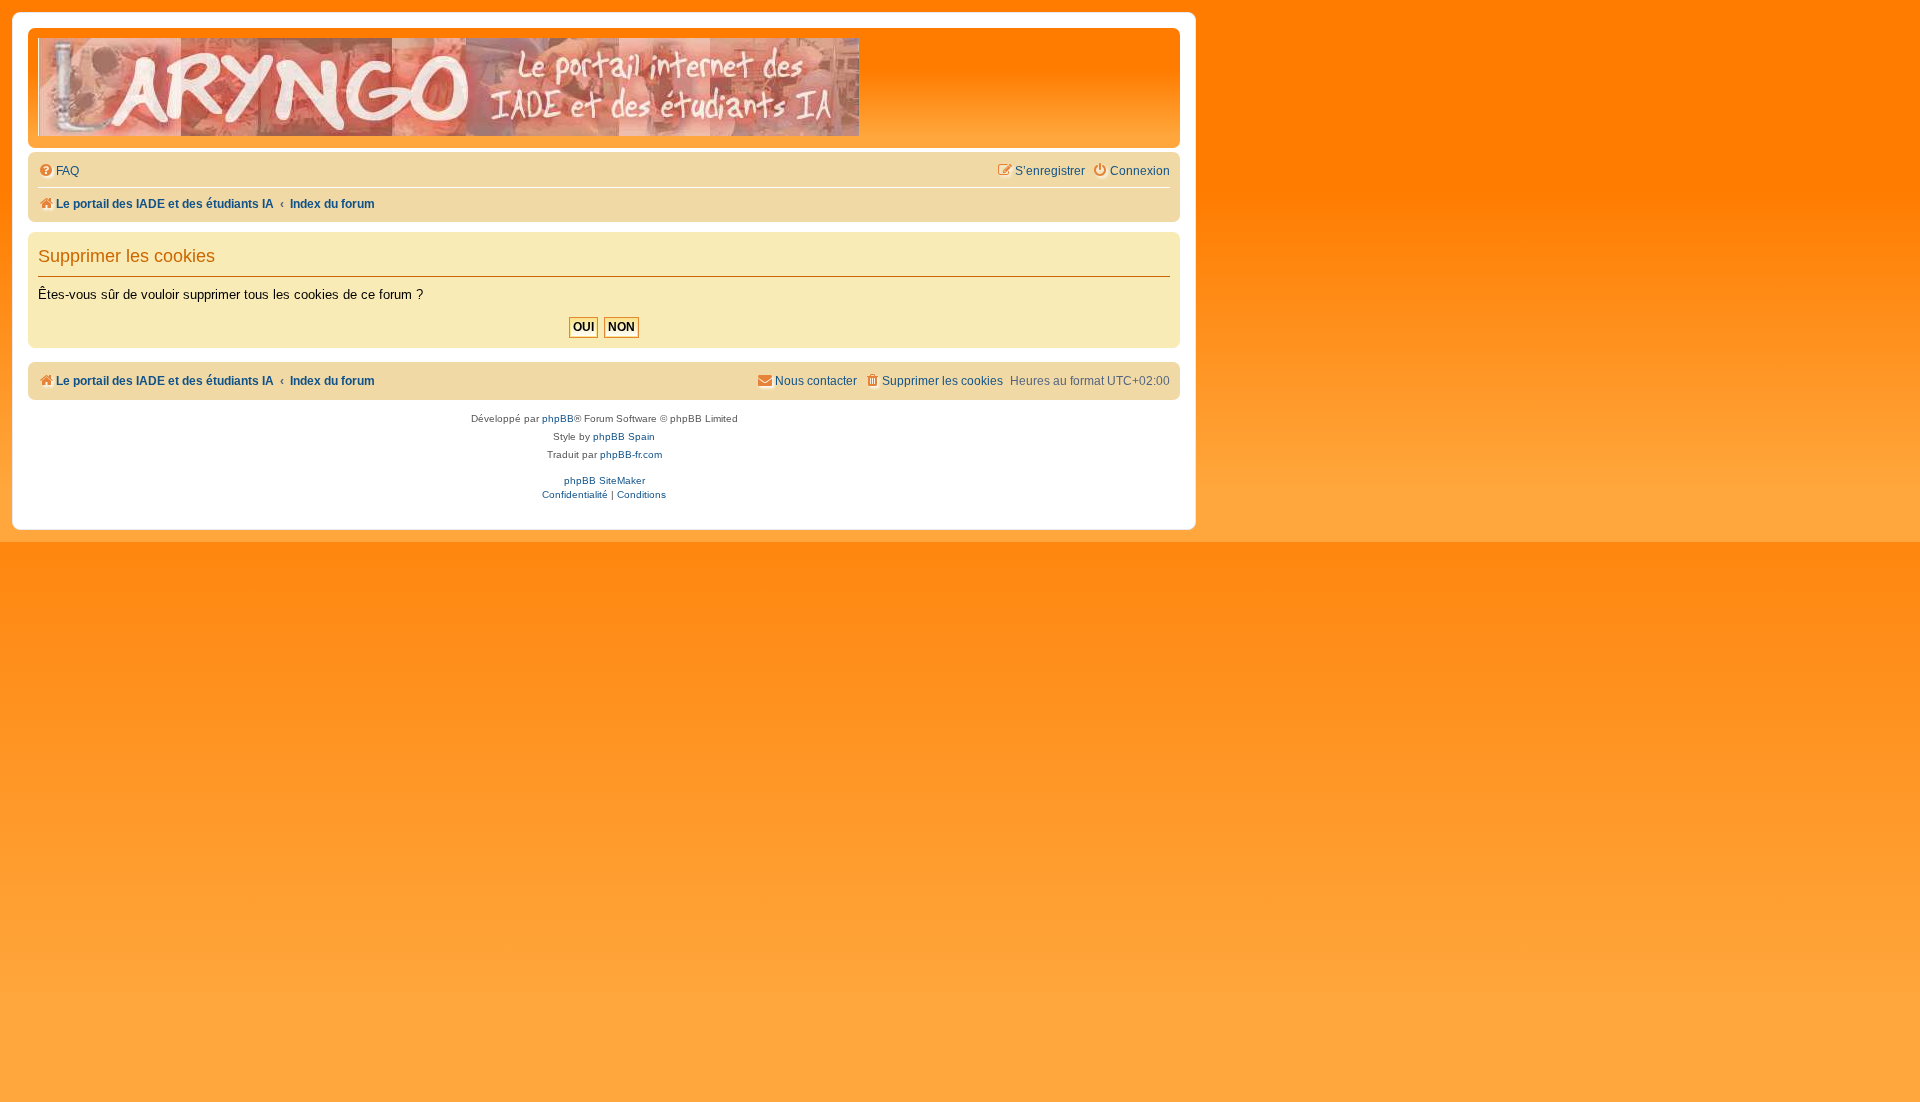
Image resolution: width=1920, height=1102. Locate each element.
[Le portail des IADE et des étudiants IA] (448, 88)
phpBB (558, 418)
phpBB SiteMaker (604, 480)
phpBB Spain (624, 436)
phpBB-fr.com (631, 454)
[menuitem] (58, 171)
